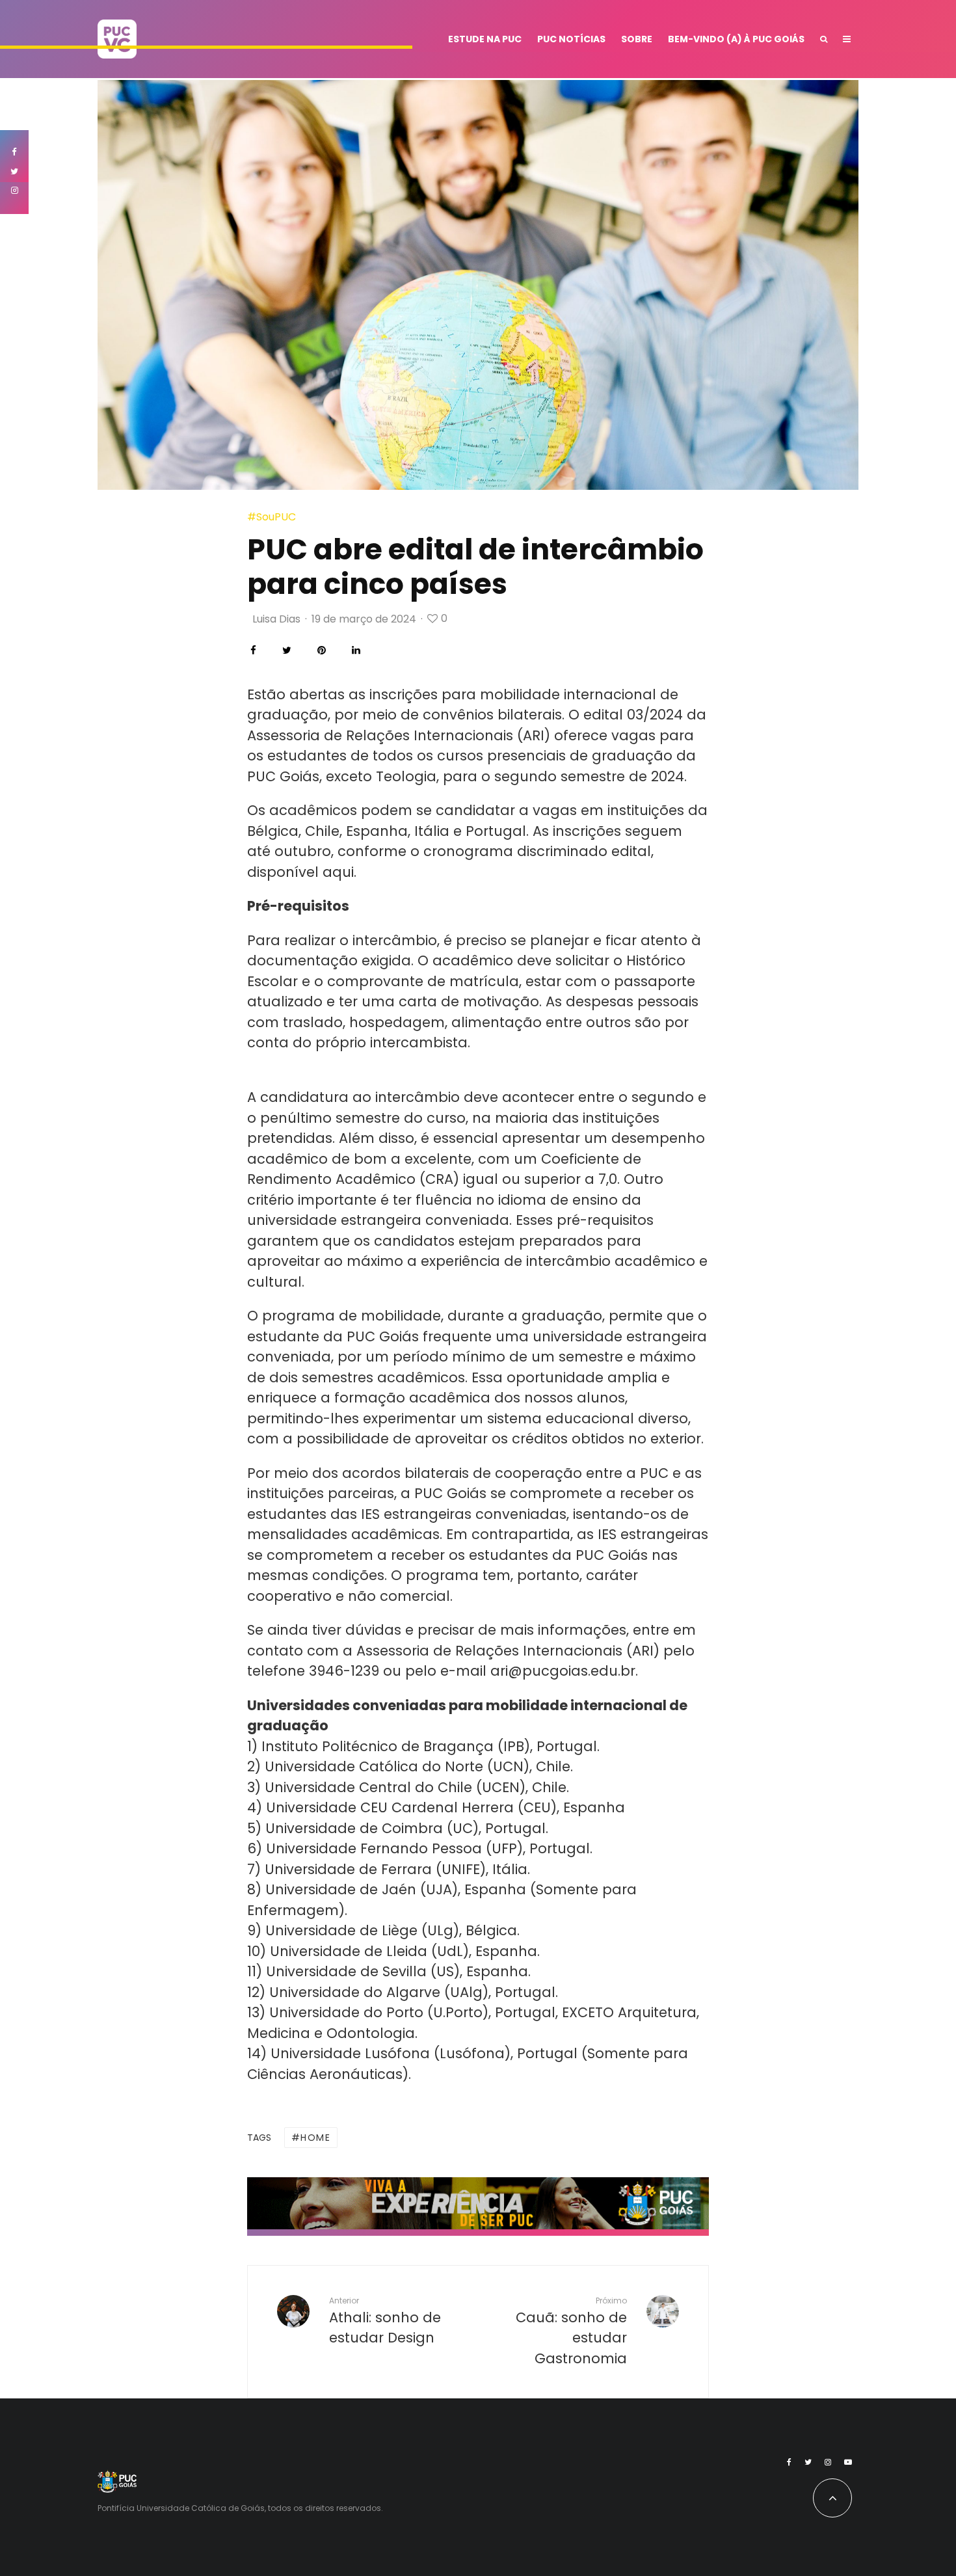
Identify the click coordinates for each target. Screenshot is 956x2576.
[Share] (253, 650)
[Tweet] (287, 650)
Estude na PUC (485, 39)
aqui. (339, 872)
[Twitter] (808, 2462)
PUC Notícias (571, 39)
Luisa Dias (276, 619)
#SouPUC (272, 517)
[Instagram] (828, 2462)
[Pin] (322, 650)
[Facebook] (789, 2462)
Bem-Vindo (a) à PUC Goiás (736, 39)
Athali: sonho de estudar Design (385, 2321)
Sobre (637, 39)
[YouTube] (848, 2462)
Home (315, 2138)
